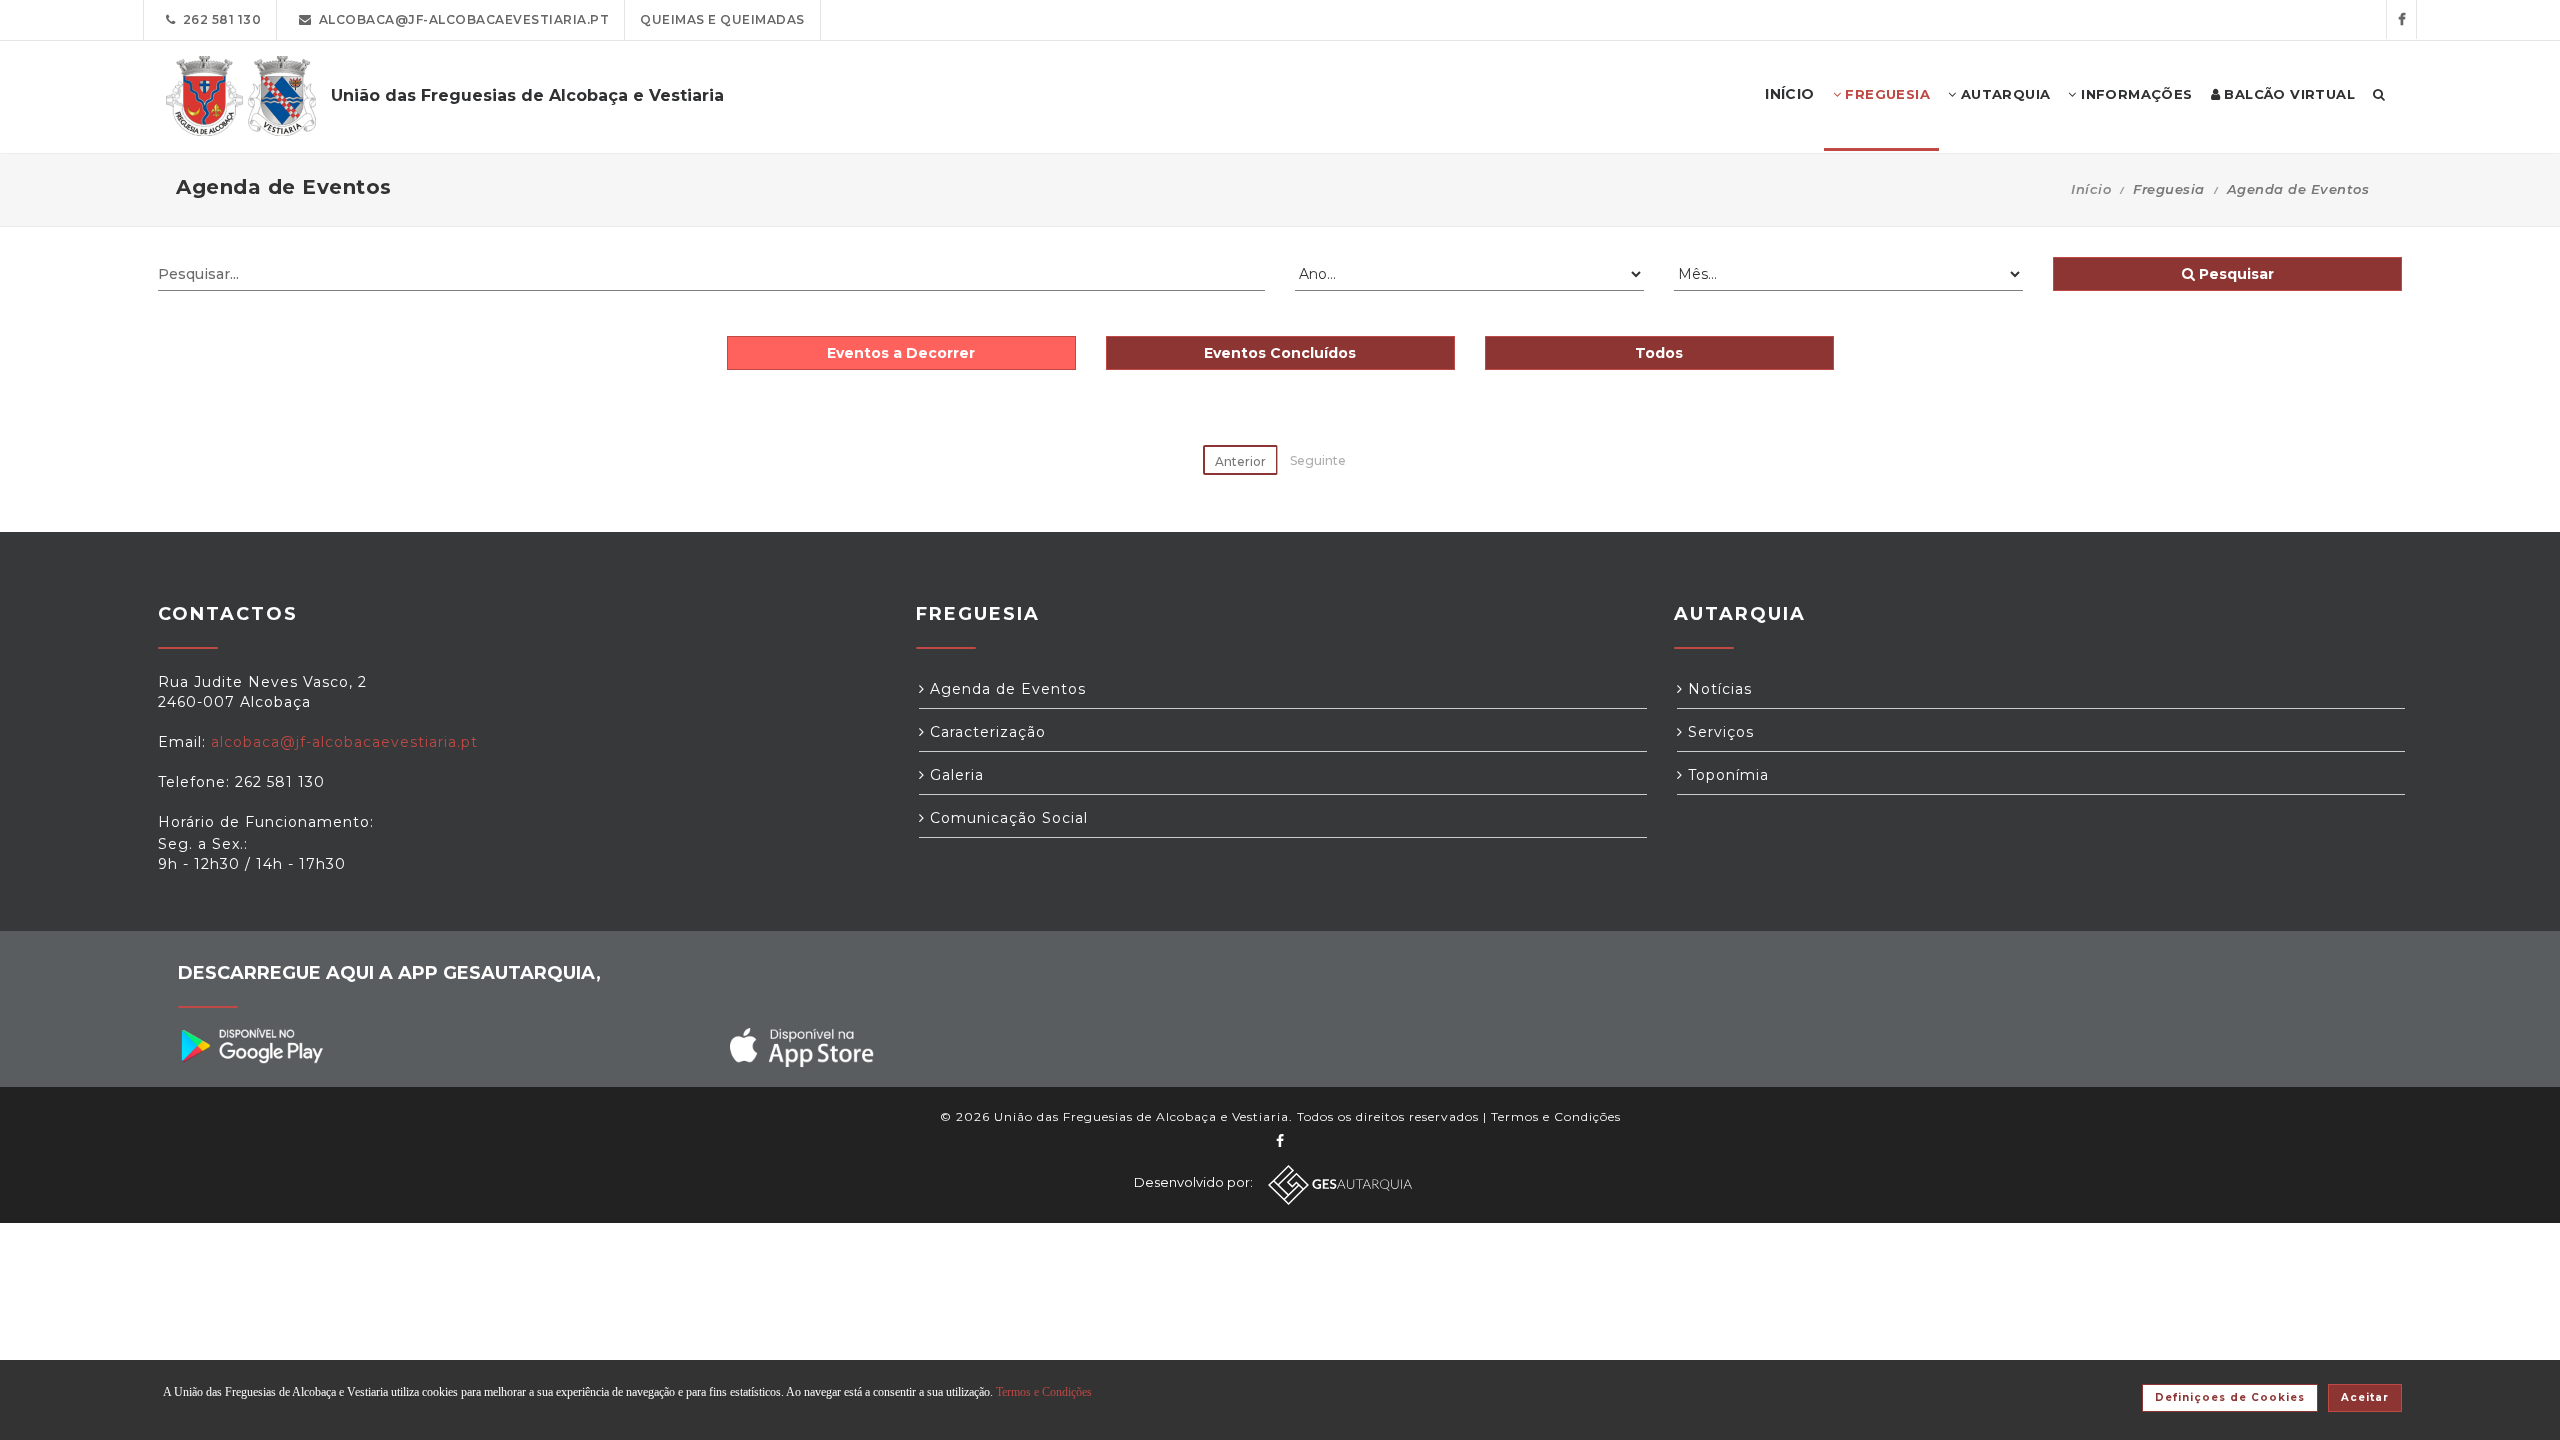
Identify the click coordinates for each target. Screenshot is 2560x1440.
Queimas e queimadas (722, 19)
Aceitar (2365, 1397)
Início (2091, 189)
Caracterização (985, 732)
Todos (1659, 353)
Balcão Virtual (2287, 94)
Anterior (1240, 461)
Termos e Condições (1556, 1116)
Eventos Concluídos (1280, 353)
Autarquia (2003, 94)
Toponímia (1726, 775)
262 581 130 (219, 19)
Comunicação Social (1006, 818)
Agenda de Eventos (1005, 689)
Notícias (1717, 689)
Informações (2135, 94)
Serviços (1718, 732)
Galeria (954, 775)
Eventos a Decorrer (901, 353)
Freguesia (1885, 94)
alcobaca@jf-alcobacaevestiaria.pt (461, 19)
